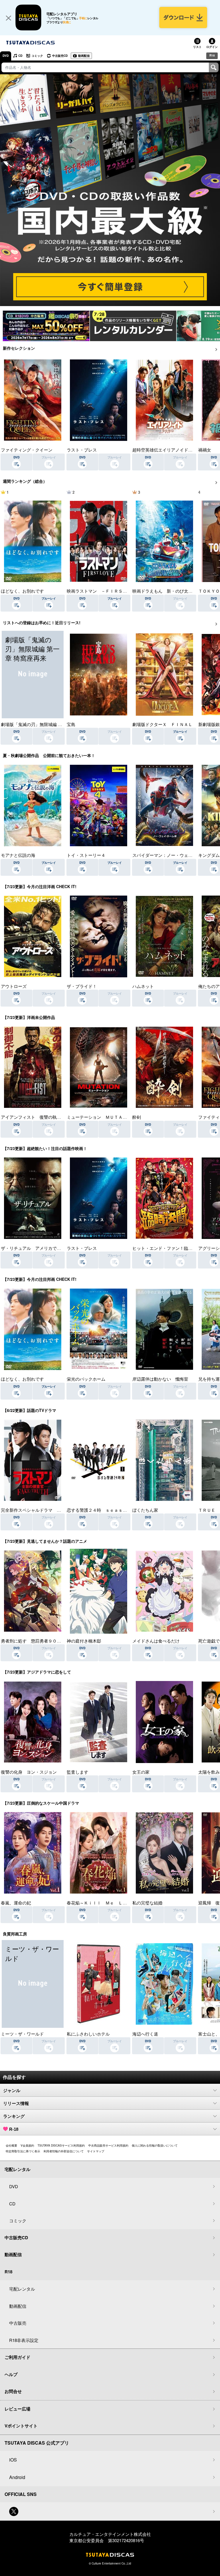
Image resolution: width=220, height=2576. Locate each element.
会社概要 (11, 2145)
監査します (77, 1772)
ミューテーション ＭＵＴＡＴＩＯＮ (103, 1117)
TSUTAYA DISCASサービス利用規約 (61, 2145)
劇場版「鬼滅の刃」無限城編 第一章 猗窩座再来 (47, 724)
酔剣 (137, 1117)
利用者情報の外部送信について (64, 2151)
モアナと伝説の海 (18, 855)
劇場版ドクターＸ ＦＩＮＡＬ (162, 724)
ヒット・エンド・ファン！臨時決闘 (167, 1248)
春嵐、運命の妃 (16, 1903)
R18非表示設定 (24, 2340)
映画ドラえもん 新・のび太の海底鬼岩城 (173, 591)
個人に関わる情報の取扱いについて (155, 2145)
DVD (6, 56)
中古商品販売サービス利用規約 (108, 2145)
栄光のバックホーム (86, 1379)
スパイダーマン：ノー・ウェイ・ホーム (171, 855)
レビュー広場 (17, 2409)
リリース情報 (16, 2103)
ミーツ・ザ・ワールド (22, 2034)
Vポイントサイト (21, 2426)
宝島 (71, 724)
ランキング (14, 2116)
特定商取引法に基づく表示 (23, 2151)
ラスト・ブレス (82, 450)
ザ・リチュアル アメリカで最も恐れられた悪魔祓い (52, 1248)
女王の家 (141, 1772)
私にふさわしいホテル (88, 2034)
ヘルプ (11, 2374)
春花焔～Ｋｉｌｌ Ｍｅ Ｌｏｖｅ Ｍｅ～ (110, 1903)
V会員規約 (27, 2145)
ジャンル (12, 2090)
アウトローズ (14, 986)
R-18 (14, 2129)
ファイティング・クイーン (27, 450)
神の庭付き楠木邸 (84, 1641)
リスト (197, 47)
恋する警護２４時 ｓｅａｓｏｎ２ (101, 1510)
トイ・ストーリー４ (86, 855)
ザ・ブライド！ (82, 986)
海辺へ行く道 (145, 2034)
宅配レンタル (22, 2289)
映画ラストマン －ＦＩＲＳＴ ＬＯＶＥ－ (110, 591)
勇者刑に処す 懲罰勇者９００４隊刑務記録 (44, 1641)
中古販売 (18, 2323)
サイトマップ (96, 2151)
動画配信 (84, 56)
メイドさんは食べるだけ (156, 1641)
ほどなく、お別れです (22, 591)
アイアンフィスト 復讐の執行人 (33, 1117)
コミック (37, 56)
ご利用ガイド (17, 2357)
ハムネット (143, 986)
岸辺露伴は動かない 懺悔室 (160, 1379)
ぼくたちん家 (145, 1510)
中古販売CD (60, 56)
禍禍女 (205, 450)
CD (20, 56)
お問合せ (13, 2391)
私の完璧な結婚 (147, 1903)
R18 (212, 55)
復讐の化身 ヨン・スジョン (29, 1772)
